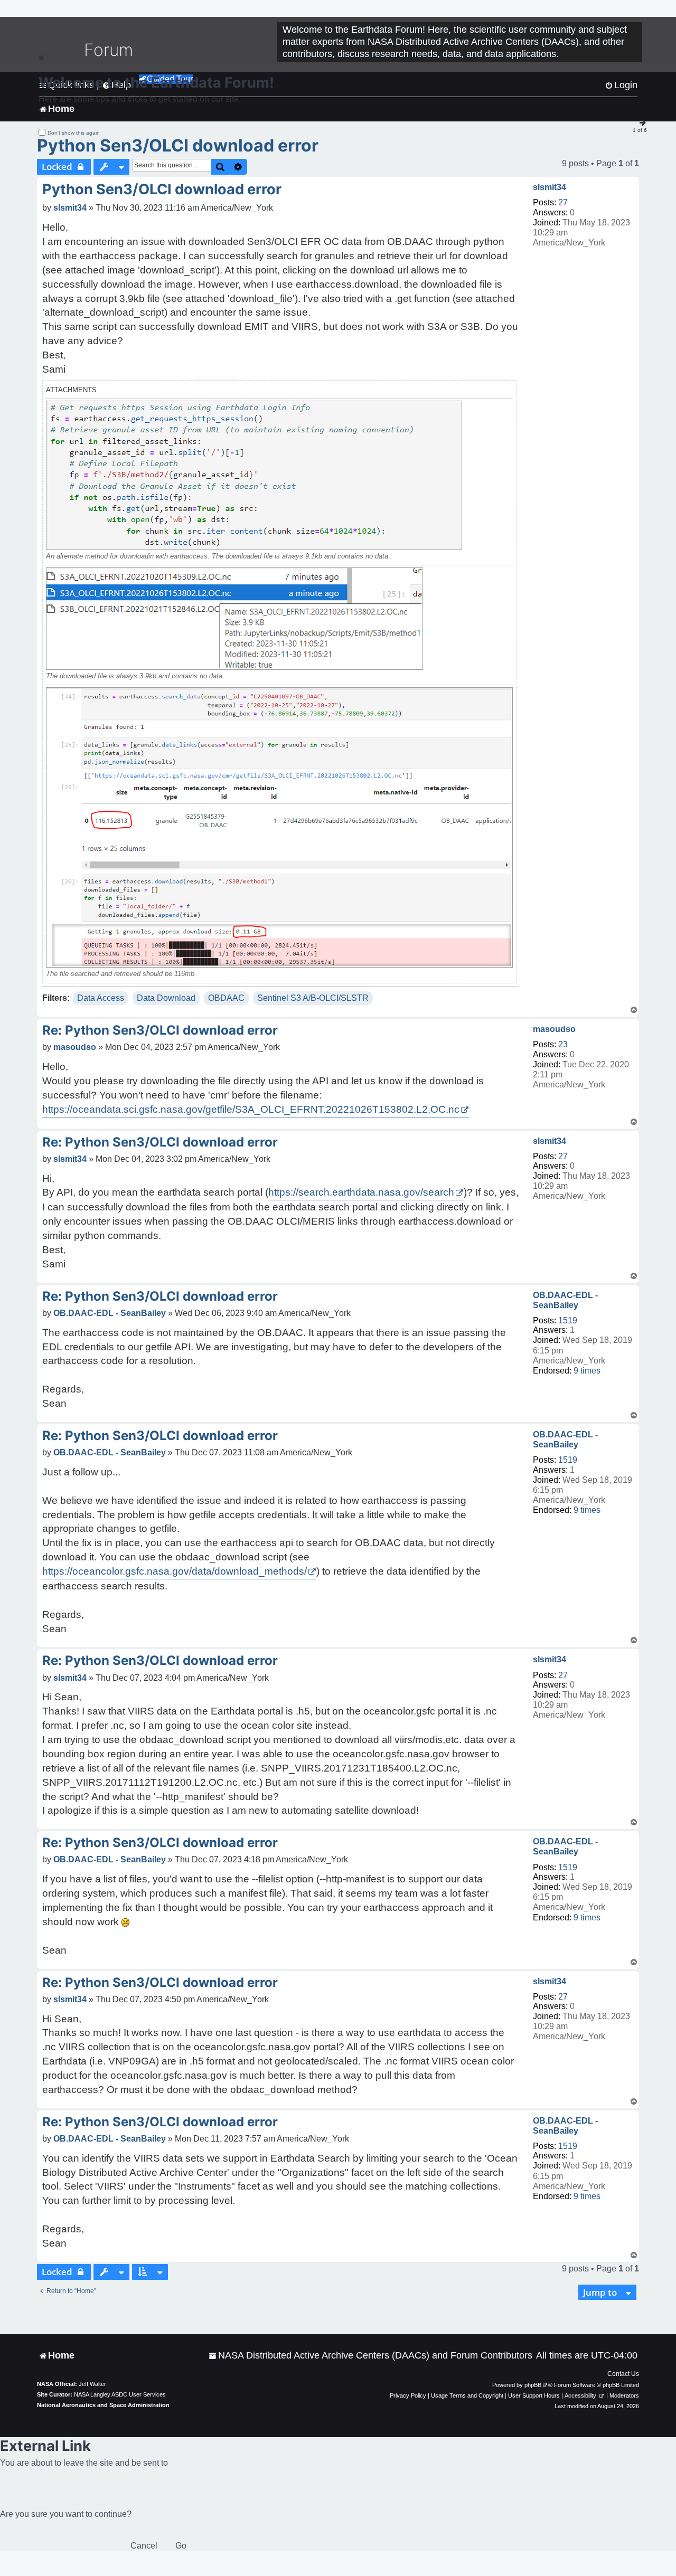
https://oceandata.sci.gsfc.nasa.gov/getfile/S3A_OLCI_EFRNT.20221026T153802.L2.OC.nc (251, 1109)
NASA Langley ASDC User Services (120, 2394)
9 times (587, 1371)
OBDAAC (226, 998)
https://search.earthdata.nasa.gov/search (361, 1192)
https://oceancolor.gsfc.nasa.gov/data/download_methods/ (175, 1571)
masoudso (554, 1029)
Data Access (101, 998)
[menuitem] (370, 2356)
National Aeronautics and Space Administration (103, 2405)
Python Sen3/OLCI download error (178, 145)
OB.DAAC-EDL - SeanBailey (565, 1300)
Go (181, 2546)
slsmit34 (550, 187)
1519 (568, 1320)
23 (563, 1044)
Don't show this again (74, 133)
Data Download (166, 998)
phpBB (533, 2385)
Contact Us (623, 2374)
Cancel (144, 2546)
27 (563, 202)
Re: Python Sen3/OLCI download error (160, 1030)
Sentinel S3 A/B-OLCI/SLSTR (313, 998)
